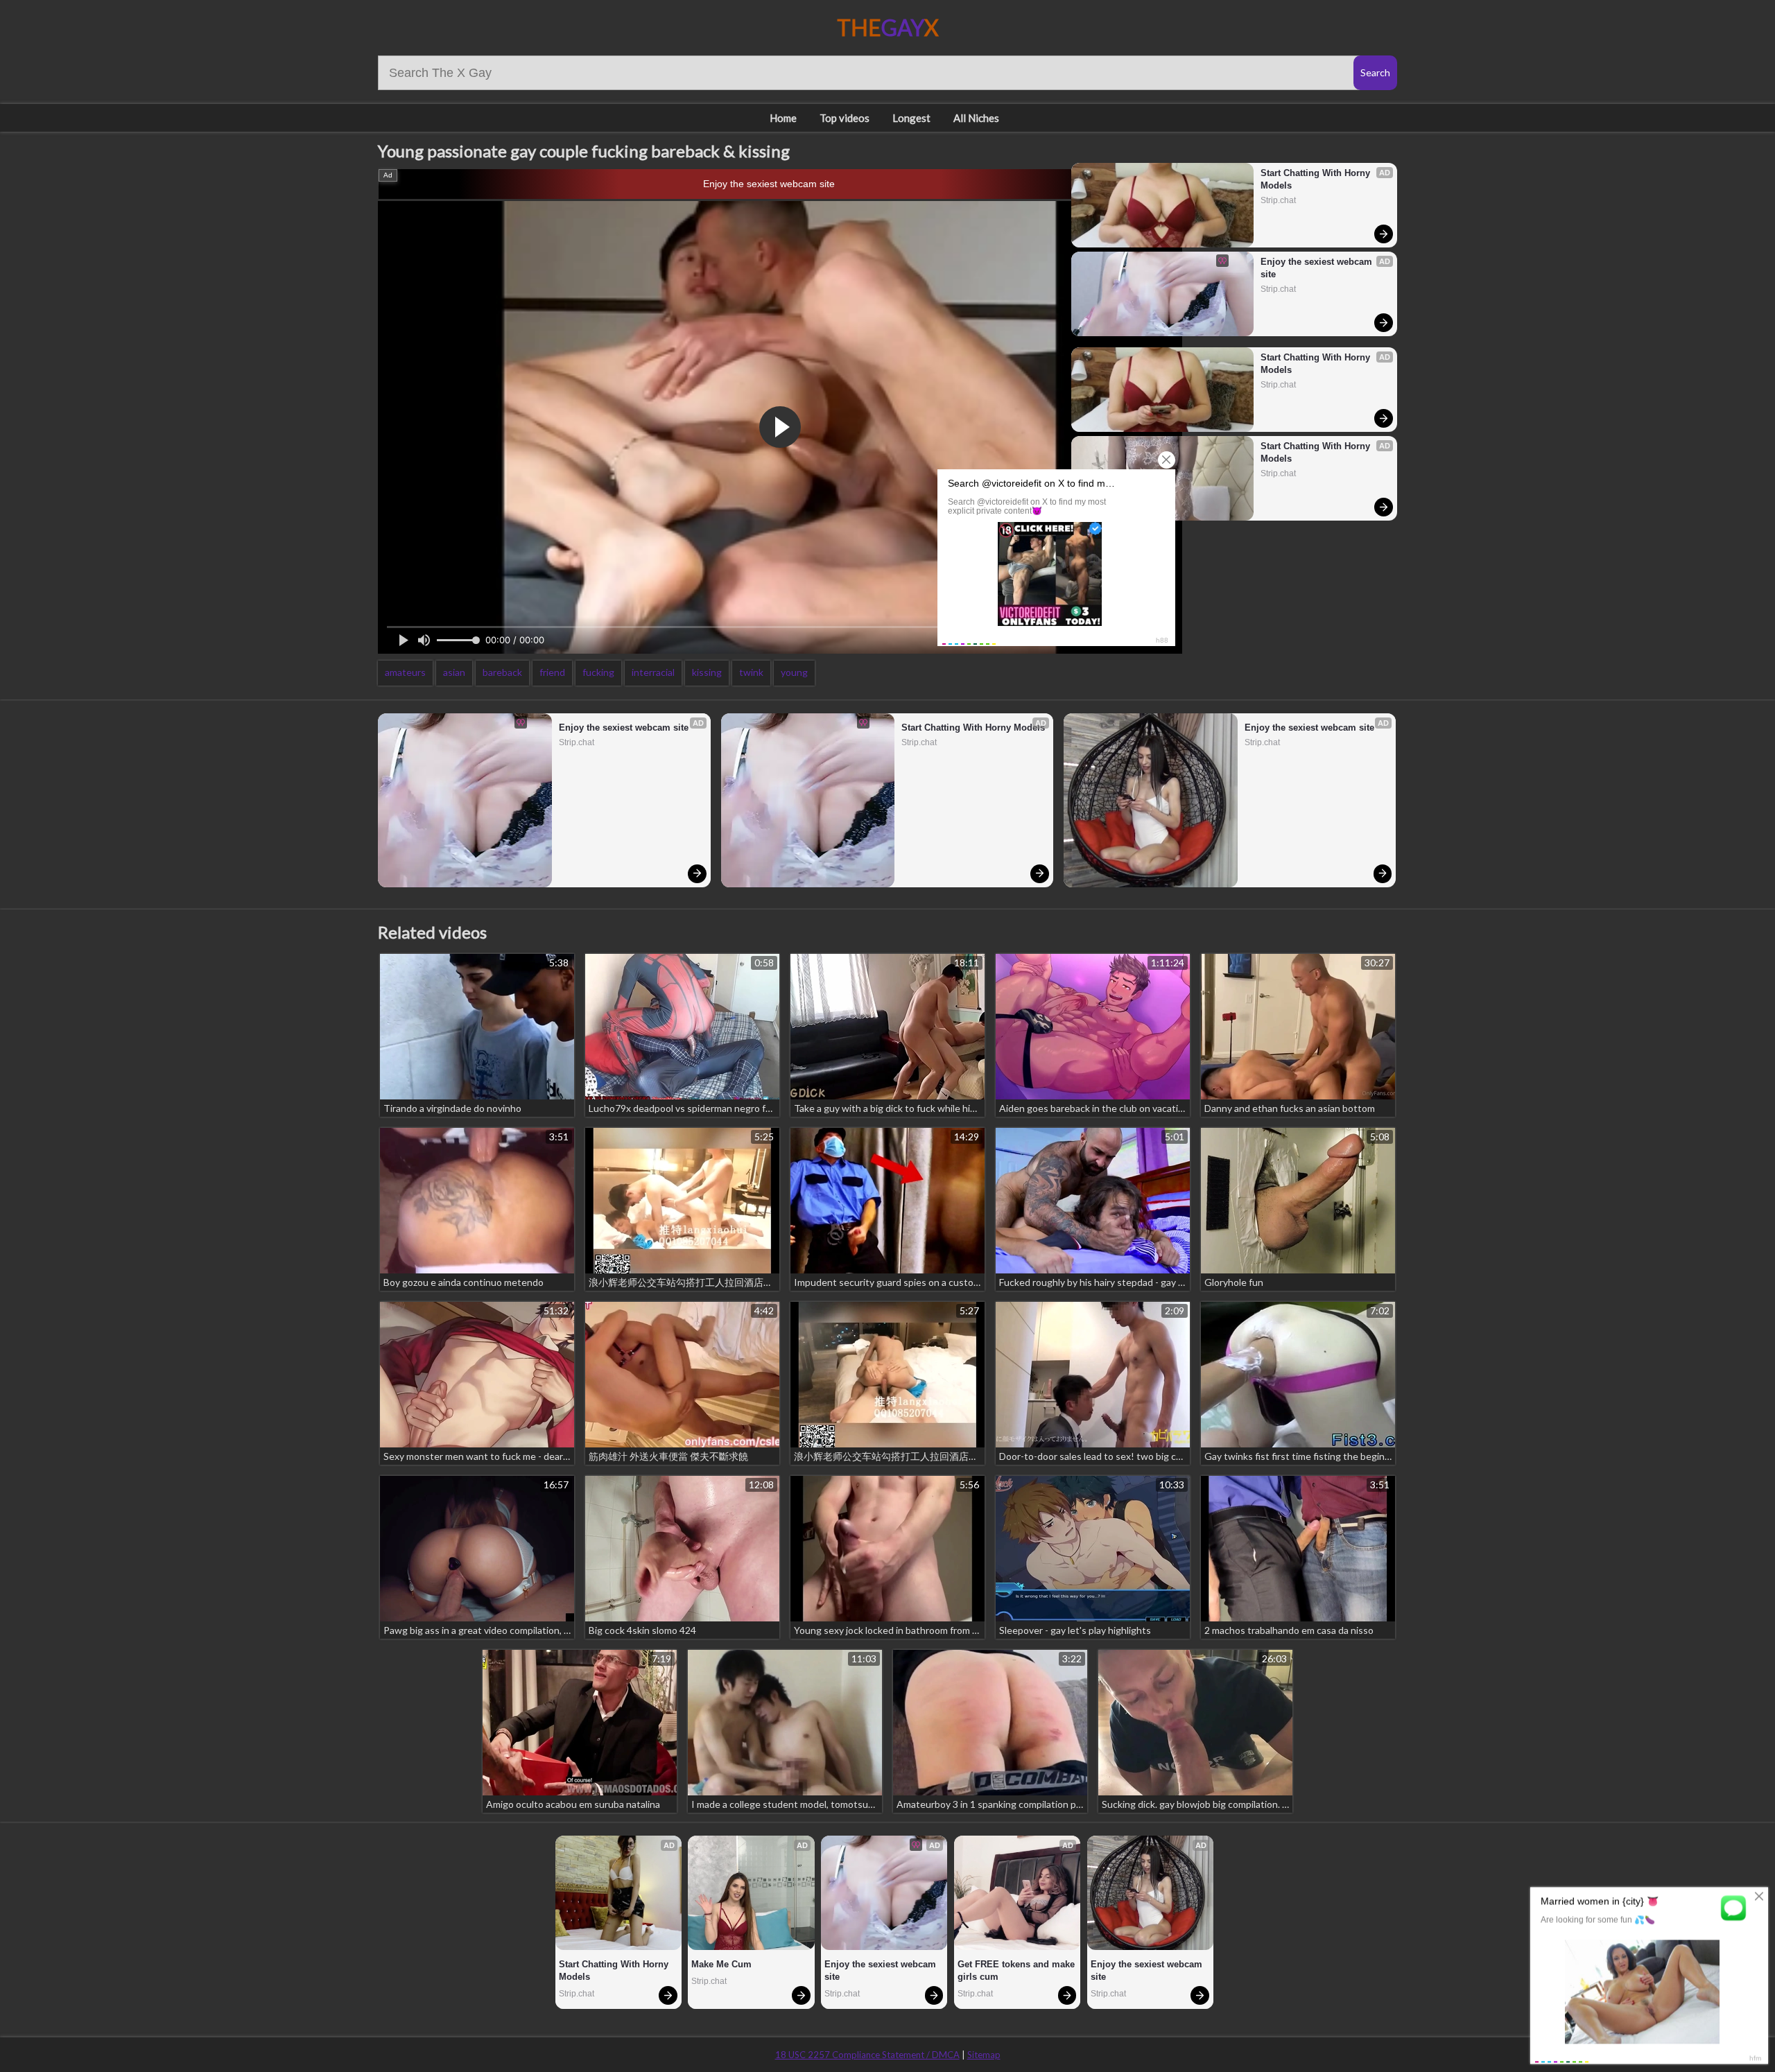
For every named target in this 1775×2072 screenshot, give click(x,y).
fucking (598, 672)
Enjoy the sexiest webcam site (769, 184)
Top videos (845, 118)
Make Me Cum (721, 1964)
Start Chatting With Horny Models (1317, 179)
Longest (911, 118)
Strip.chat (1278, 200)
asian (454, 672)
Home (783, 118)
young (794, 672)
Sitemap (984, 2055)
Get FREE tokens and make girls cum (1017, 1970)
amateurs (405, 672)
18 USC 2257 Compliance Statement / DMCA (867, 2055)
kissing (707, 672)
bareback (502, 672)
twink (751, 672)
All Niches (976, 118)
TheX (888, 27)
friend (552, 672)
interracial (653, 672)
